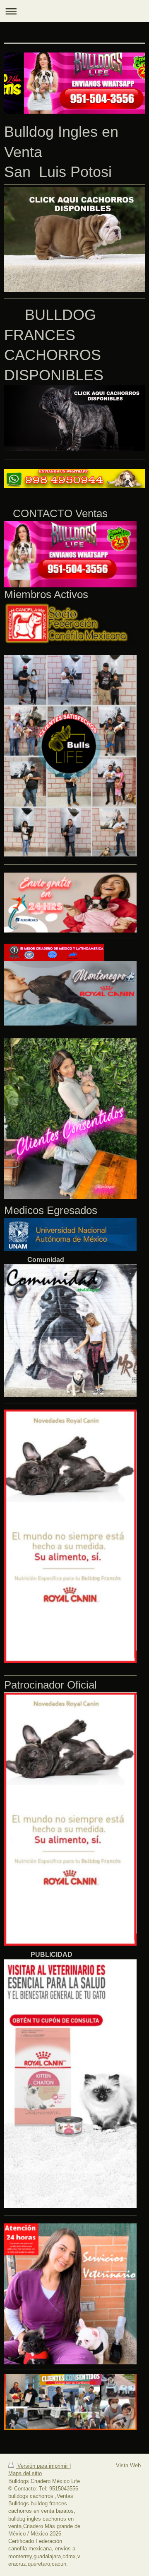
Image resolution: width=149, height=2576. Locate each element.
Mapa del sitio (25, 2473)
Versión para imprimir (43, 2466)
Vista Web (128, 2465)
